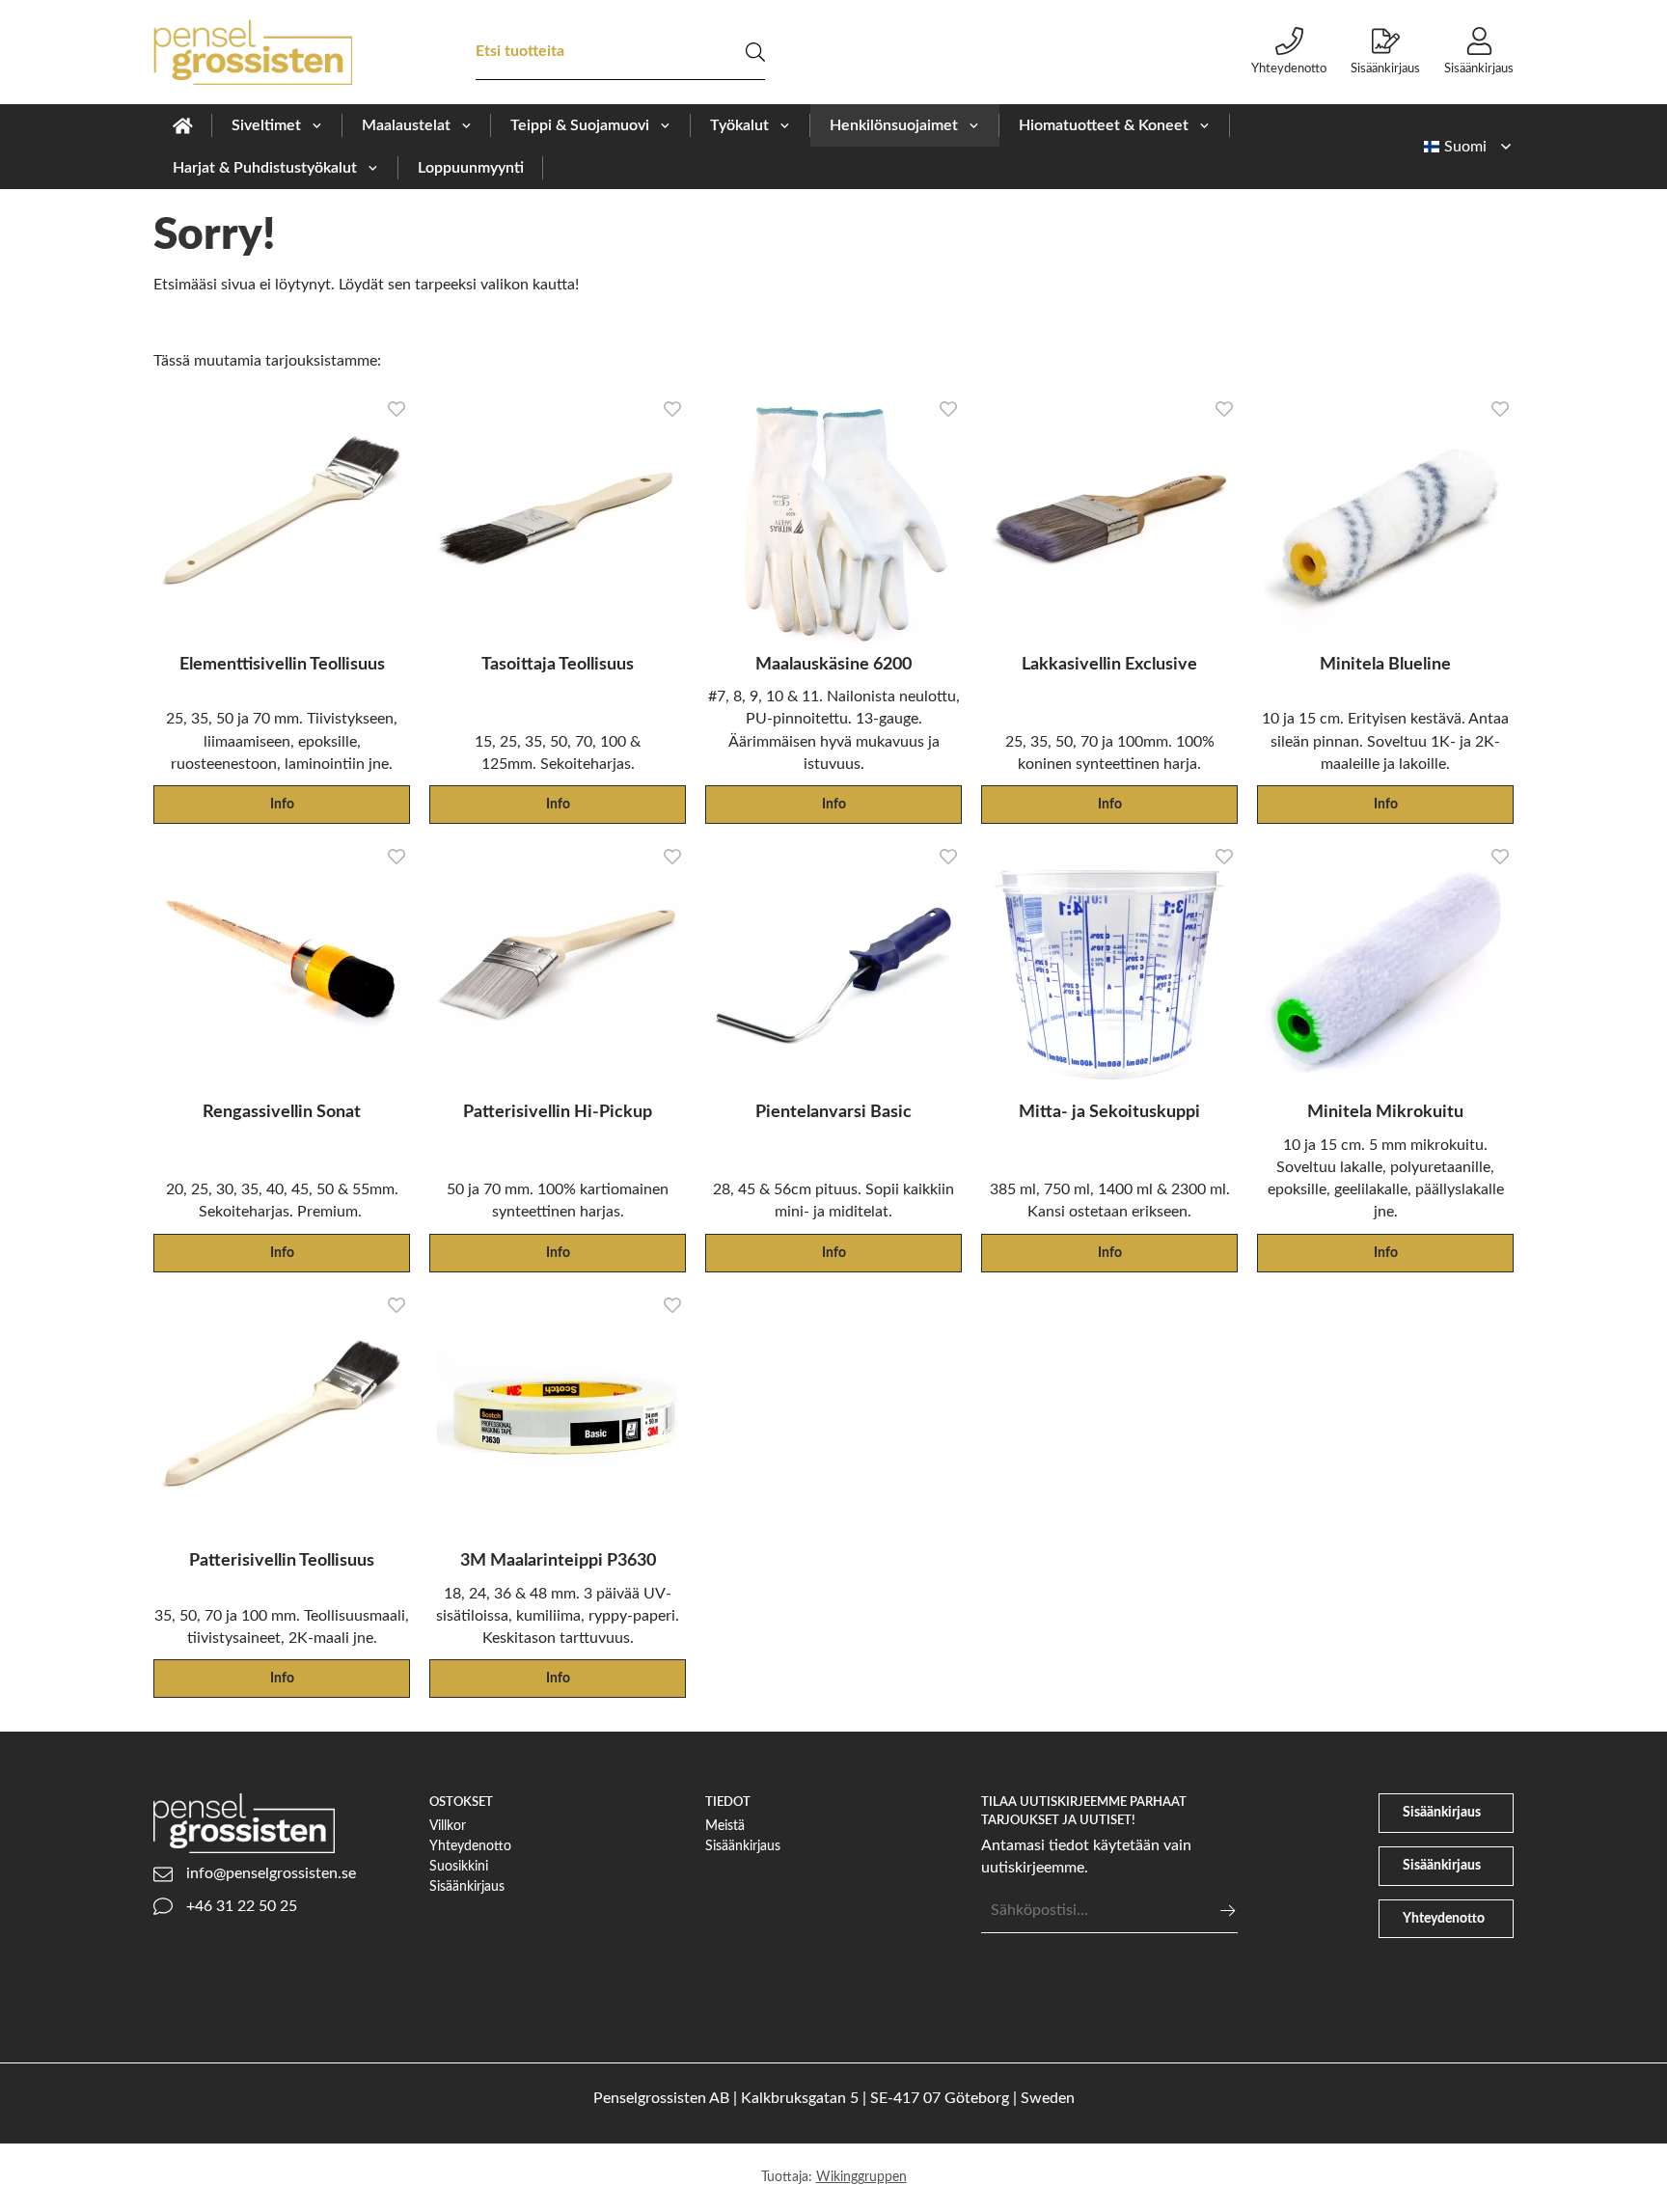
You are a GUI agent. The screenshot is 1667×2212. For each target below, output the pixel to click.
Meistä (725, 1826)
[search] (755, 52)
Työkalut (739, 125)
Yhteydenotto (1289, 68)
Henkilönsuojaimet (894, 125)
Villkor (448, 1826)
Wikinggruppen (861, 2177)
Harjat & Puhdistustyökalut (265, 168)
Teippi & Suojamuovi (580, 125)
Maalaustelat (406, 125)
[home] (183, 125)
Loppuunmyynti (471, 168)
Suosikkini (459, 1866)
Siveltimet (266, 125)
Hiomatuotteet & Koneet (1104, 125)
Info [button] (282, 804)
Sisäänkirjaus (1385, 68)
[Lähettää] (1228, 1911)
